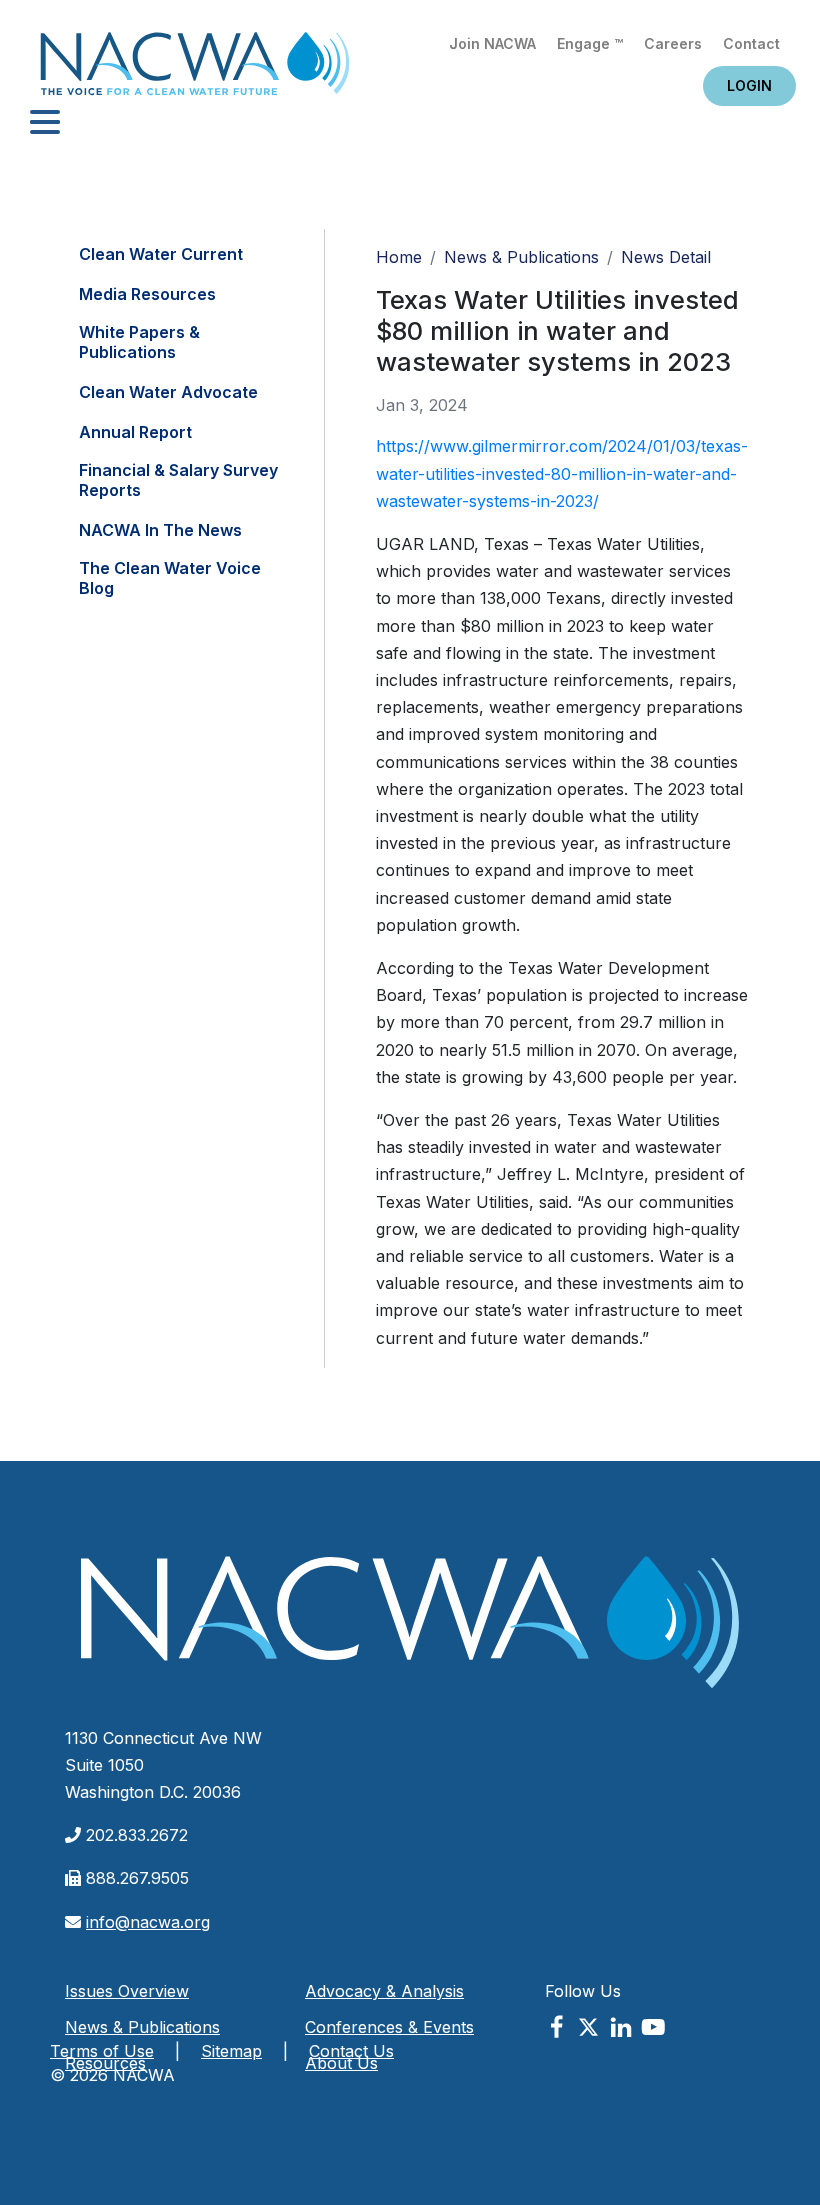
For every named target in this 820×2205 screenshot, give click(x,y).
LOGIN (749, 85)
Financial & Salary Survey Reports (178, 480)
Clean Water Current (161, 254)
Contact (751, 43)
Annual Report (135, 432)
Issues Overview (127, 1991)
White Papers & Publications (139, 342)
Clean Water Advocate (168, 392)
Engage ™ (590, 43)
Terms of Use (102, 2051)
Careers (673, 43)
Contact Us (351, 2051)
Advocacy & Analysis (384, 1991)
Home (195, 69)
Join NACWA (492, 43)
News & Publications (521, 257)
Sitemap (231, 2051)
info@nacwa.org (148, 1922)
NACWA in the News (160, 530)
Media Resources (147, 294)
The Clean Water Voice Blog (170, 578)
